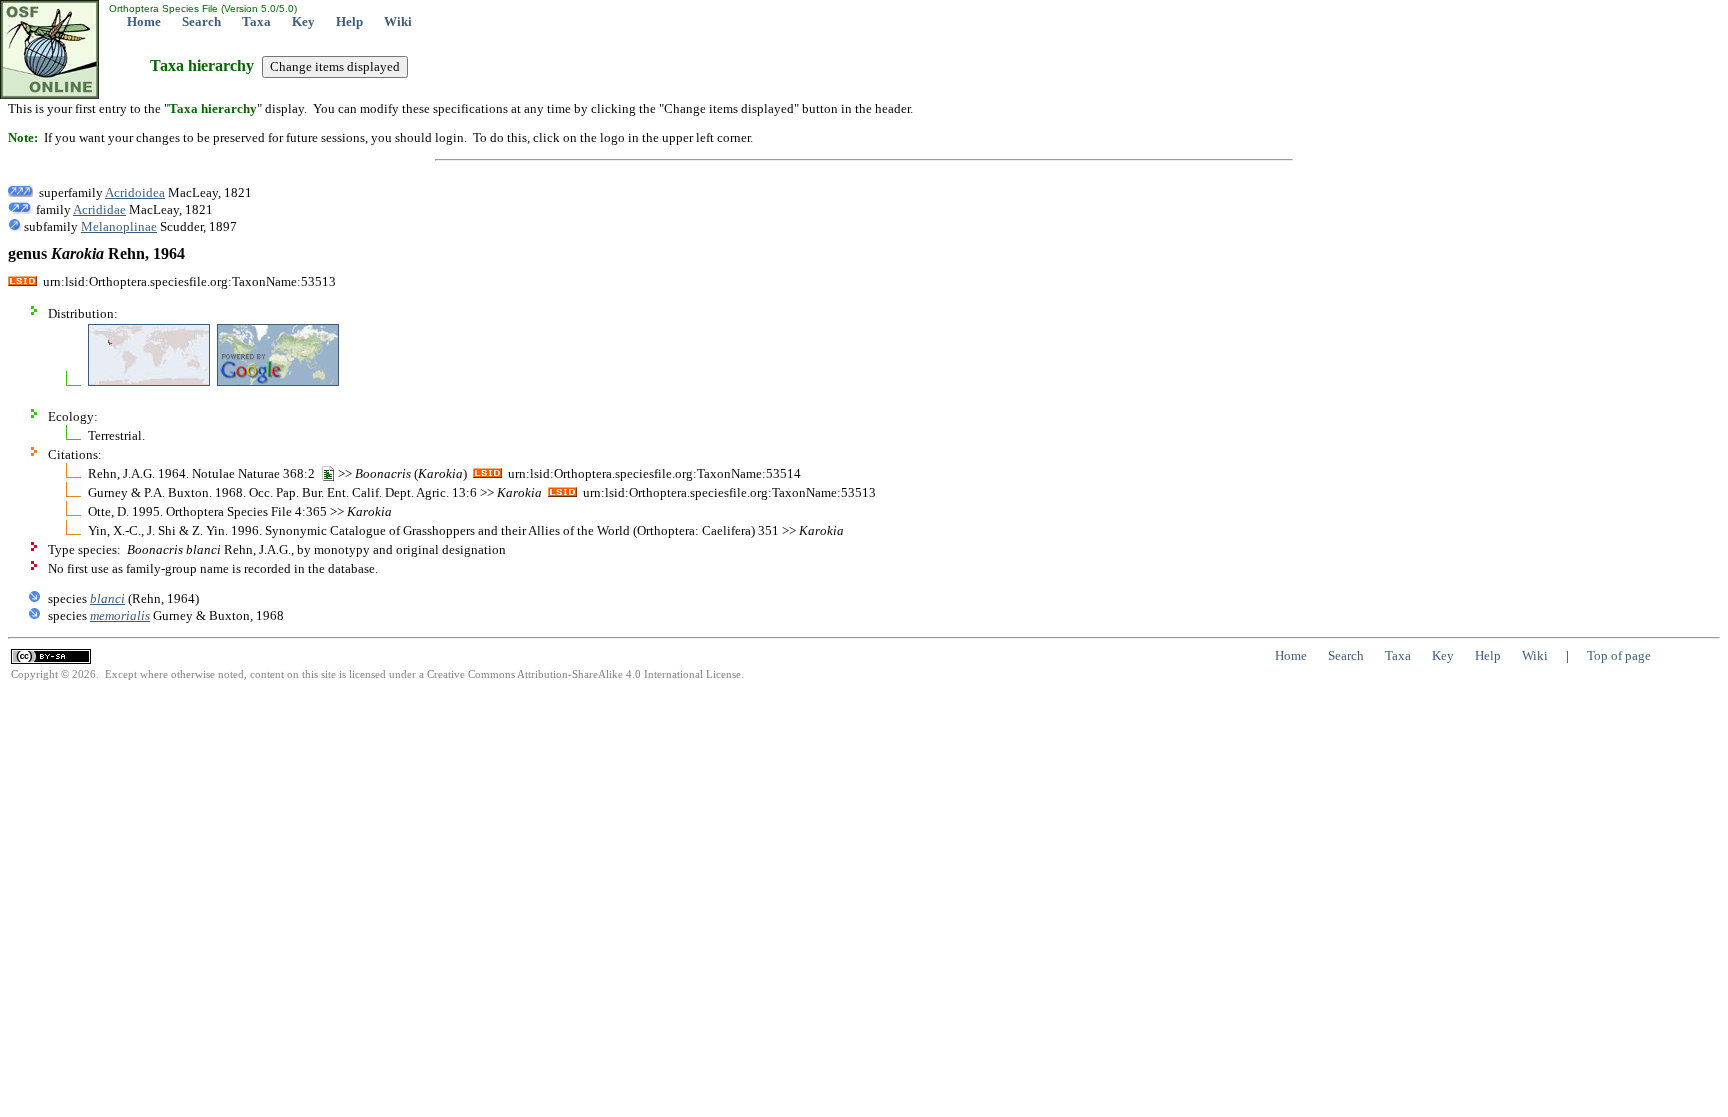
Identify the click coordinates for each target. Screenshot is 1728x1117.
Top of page (1619, 655)
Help (349, 21)
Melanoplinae (119, 226)
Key (303, 21)
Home (144, 21)
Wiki (398, 21)
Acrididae (99, 209)
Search (201, 21)
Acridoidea (135, 192)
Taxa (256, 21)
